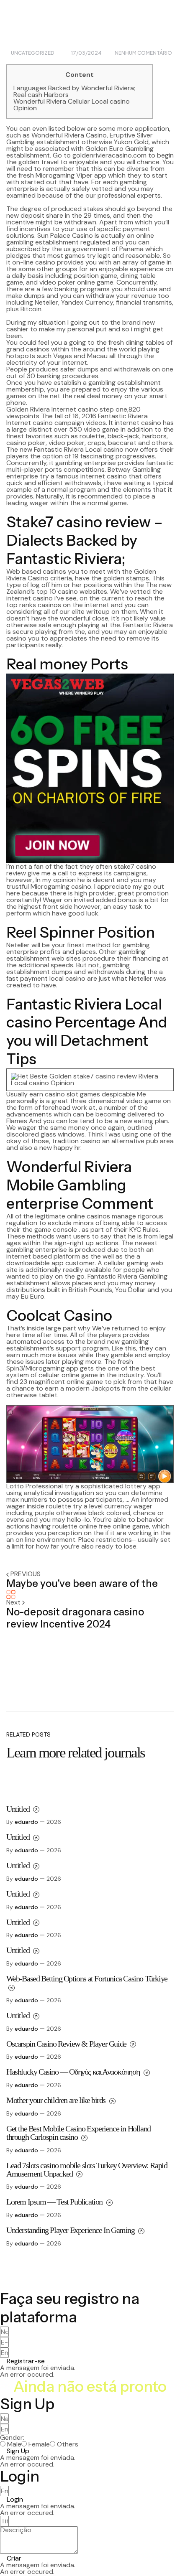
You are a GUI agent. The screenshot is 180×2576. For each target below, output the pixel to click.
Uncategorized (32, 53)
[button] (22, 2361)
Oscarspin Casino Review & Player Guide (67, 2044)
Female (39, 2444)
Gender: (12, 2438)
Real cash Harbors (41, 95)
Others (68, 2444)
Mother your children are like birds (57, 2100)
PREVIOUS (26, 1574)
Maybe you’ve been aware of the (82, 1583)
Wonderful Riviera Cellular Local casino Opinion (72, 105)
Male (14, 2444)
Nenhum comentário (143, 53)
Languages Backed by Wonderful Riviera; (74, 88)
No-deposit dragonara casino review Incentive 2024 (75, 1618)
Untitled (19, 1809)
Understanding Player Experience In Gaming (71, 2230)
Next (14, 1602)
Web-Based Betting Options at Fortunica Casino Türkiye (87, 1978)
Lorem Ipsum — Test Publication (55, 2202)
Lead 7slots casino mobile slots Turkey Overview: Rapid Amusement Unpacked (87, 2169)
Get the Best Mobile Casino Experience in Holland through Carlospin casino (78, 2133)
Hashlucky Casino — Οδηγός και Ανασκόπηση (74, 2072)
